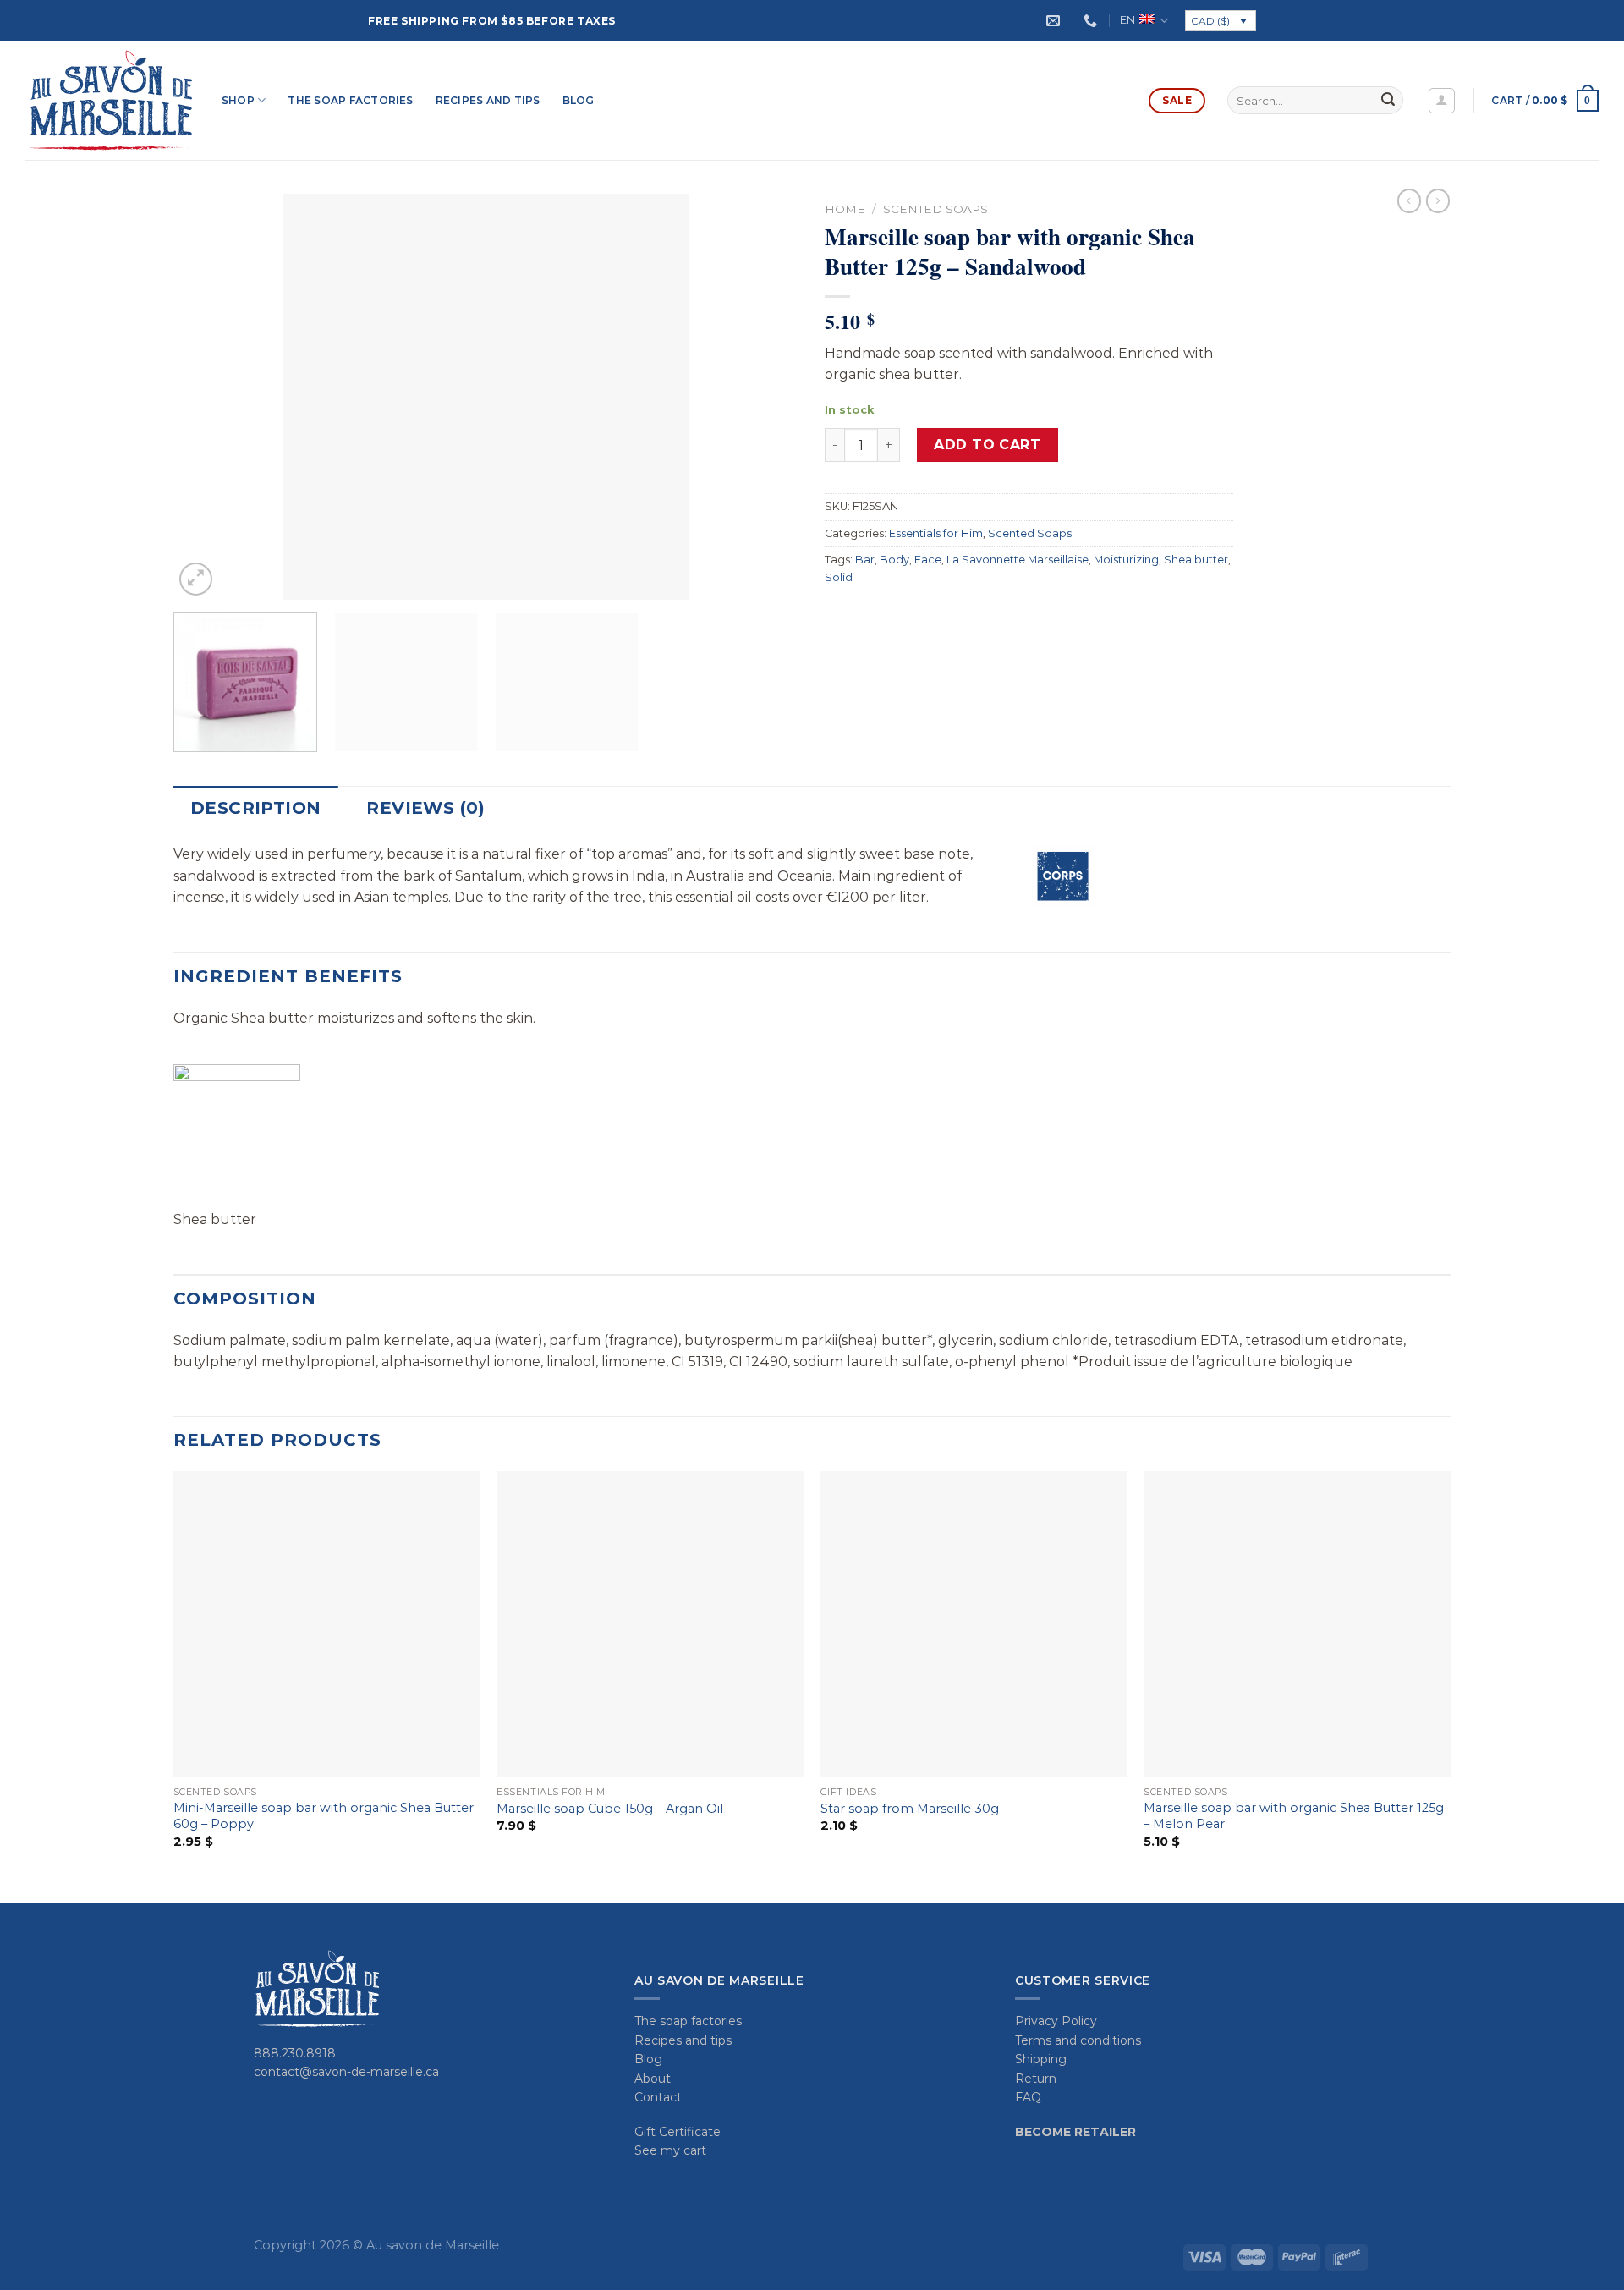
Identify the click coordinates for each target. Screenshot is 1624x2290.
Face (928, 560)
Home (845, 209)
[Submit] (1388, 101)
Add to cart (987, 445)
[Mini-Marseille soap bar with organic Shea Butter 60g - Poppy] (327, 1625)
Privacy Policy (1056, 2021)
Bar (865, 560)
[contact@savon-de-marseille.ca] (1055, 21)
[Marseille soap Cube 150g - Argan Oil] (650, 1625)
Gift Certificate (678, 2132)
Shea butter (1196, 560)
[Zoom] (196, 579)
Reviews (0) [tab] (425, 808)
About (653, 2079)
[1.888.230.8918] (1092, 21)
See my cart (670, 2150)
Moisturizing (1126, 560)
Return (1036, 2079)
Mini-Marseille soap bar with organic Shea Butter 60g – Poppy (324, 1816)
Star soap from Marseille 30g (910, 1809)
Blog (579, 100)
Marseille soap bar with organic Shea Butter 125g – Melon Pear (1294, 1816)
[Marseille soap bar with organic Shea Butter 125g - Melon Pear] (1297, 1625)
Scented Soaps (935, 209)
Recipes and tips (488, 100)
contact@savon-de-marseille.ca (346, 2072)
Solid (839, 577)
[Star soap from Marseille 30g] (974, 1625)
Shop (238, 100)
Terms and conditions (1078, 2040)
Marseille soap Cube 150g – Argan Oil (610, 1809)
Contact (658, 2097)
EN (1127, 20)
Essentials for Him (936, 533)
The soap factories (350, 100)
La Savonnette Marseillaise (1018, 560)
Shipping (1041, 2059)
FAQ (1028, 2097)
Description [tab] (255, 808)
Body (894, 560)
